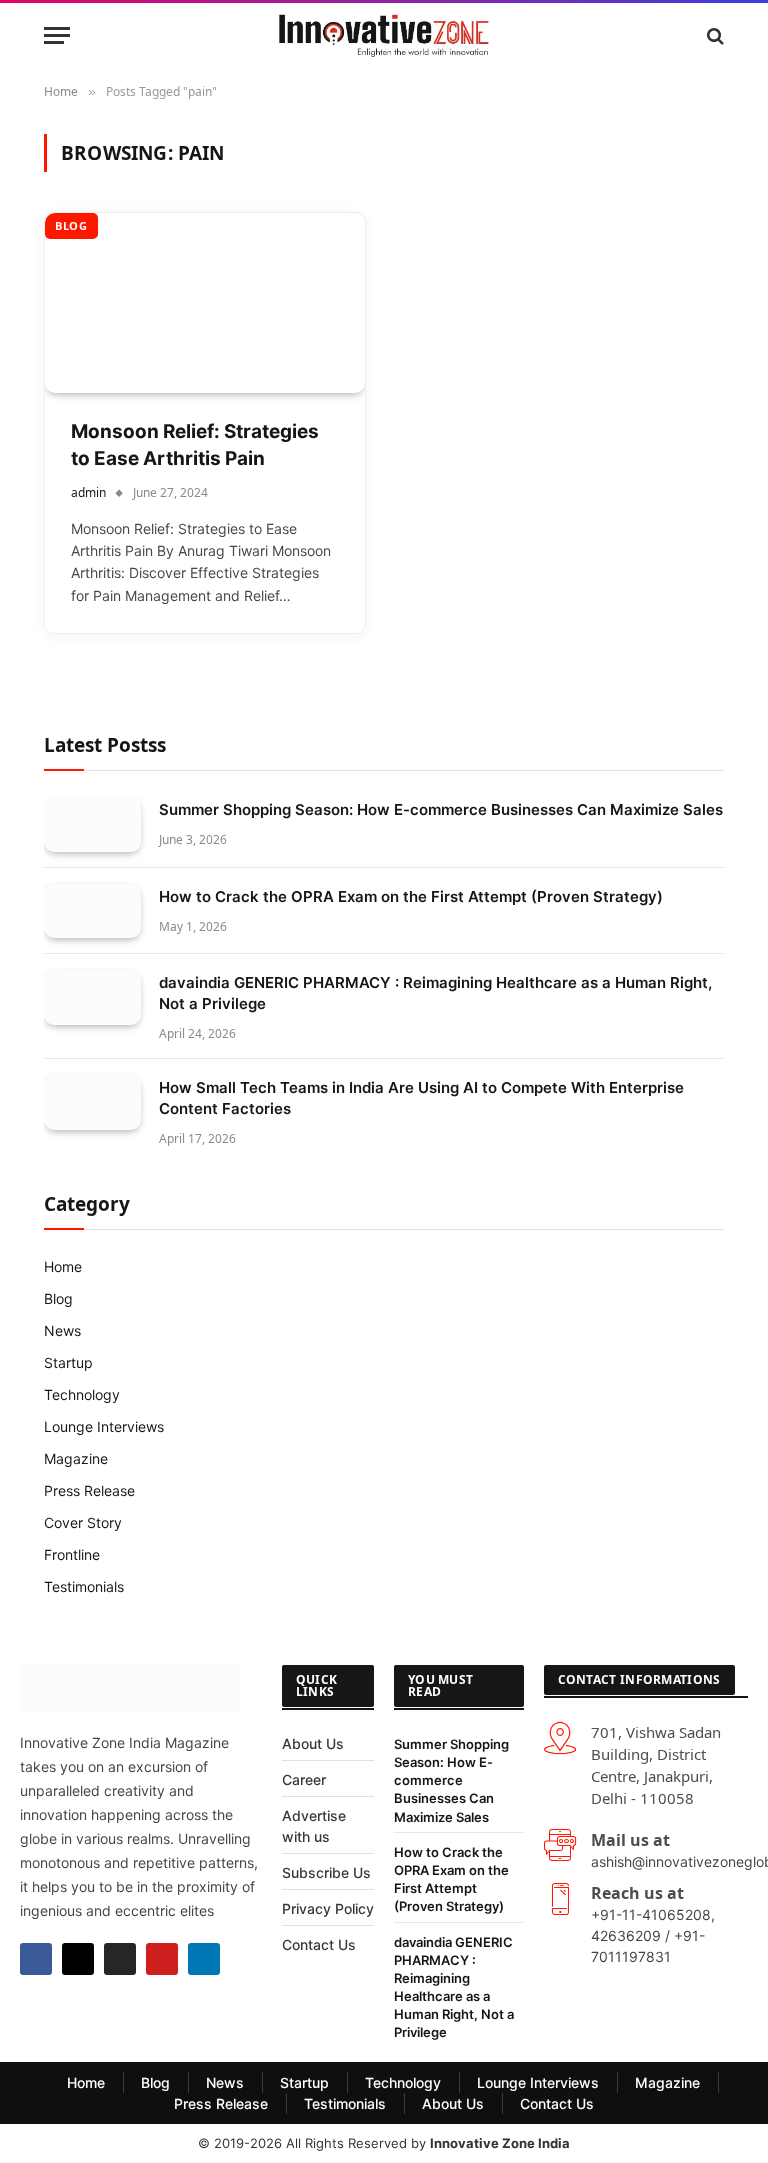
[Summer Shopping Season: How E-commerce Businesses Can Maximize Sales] (92, 824)
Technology (82, 1394)
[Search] (713, 35)
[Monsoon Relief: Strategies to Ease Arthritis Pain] (205, 303)
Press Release (89, 1490)
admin (88, 492)
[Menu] (57, 35)
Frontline (72, 1554)
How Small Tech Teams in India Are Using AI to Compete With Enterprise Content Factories (421, 1098)
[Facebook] (36, 1959)
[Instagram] (120, 1959)
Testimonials (84, 1586)
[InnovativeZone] (383, 35)
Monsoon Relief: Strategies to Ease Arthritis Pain (195, 445)
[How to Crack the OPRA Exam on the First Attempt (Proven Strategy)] (92, 911)
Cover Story (83, 1522)
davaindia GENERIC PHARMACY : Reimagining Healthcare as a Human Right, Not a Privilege (435, 993)
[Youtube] (162, 1959)
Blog (71, 225)
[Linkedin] (204, 1959)
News (62, 1330)
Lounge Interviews (104, 1426)
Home (63, 1266)
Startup (68, 1362)
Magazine (76, 1458)
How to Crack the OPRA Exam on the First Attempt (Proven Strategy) (411, 896)
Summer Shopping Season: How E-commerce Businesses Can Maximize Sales (441, 809)
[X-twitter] (78, 1959)
